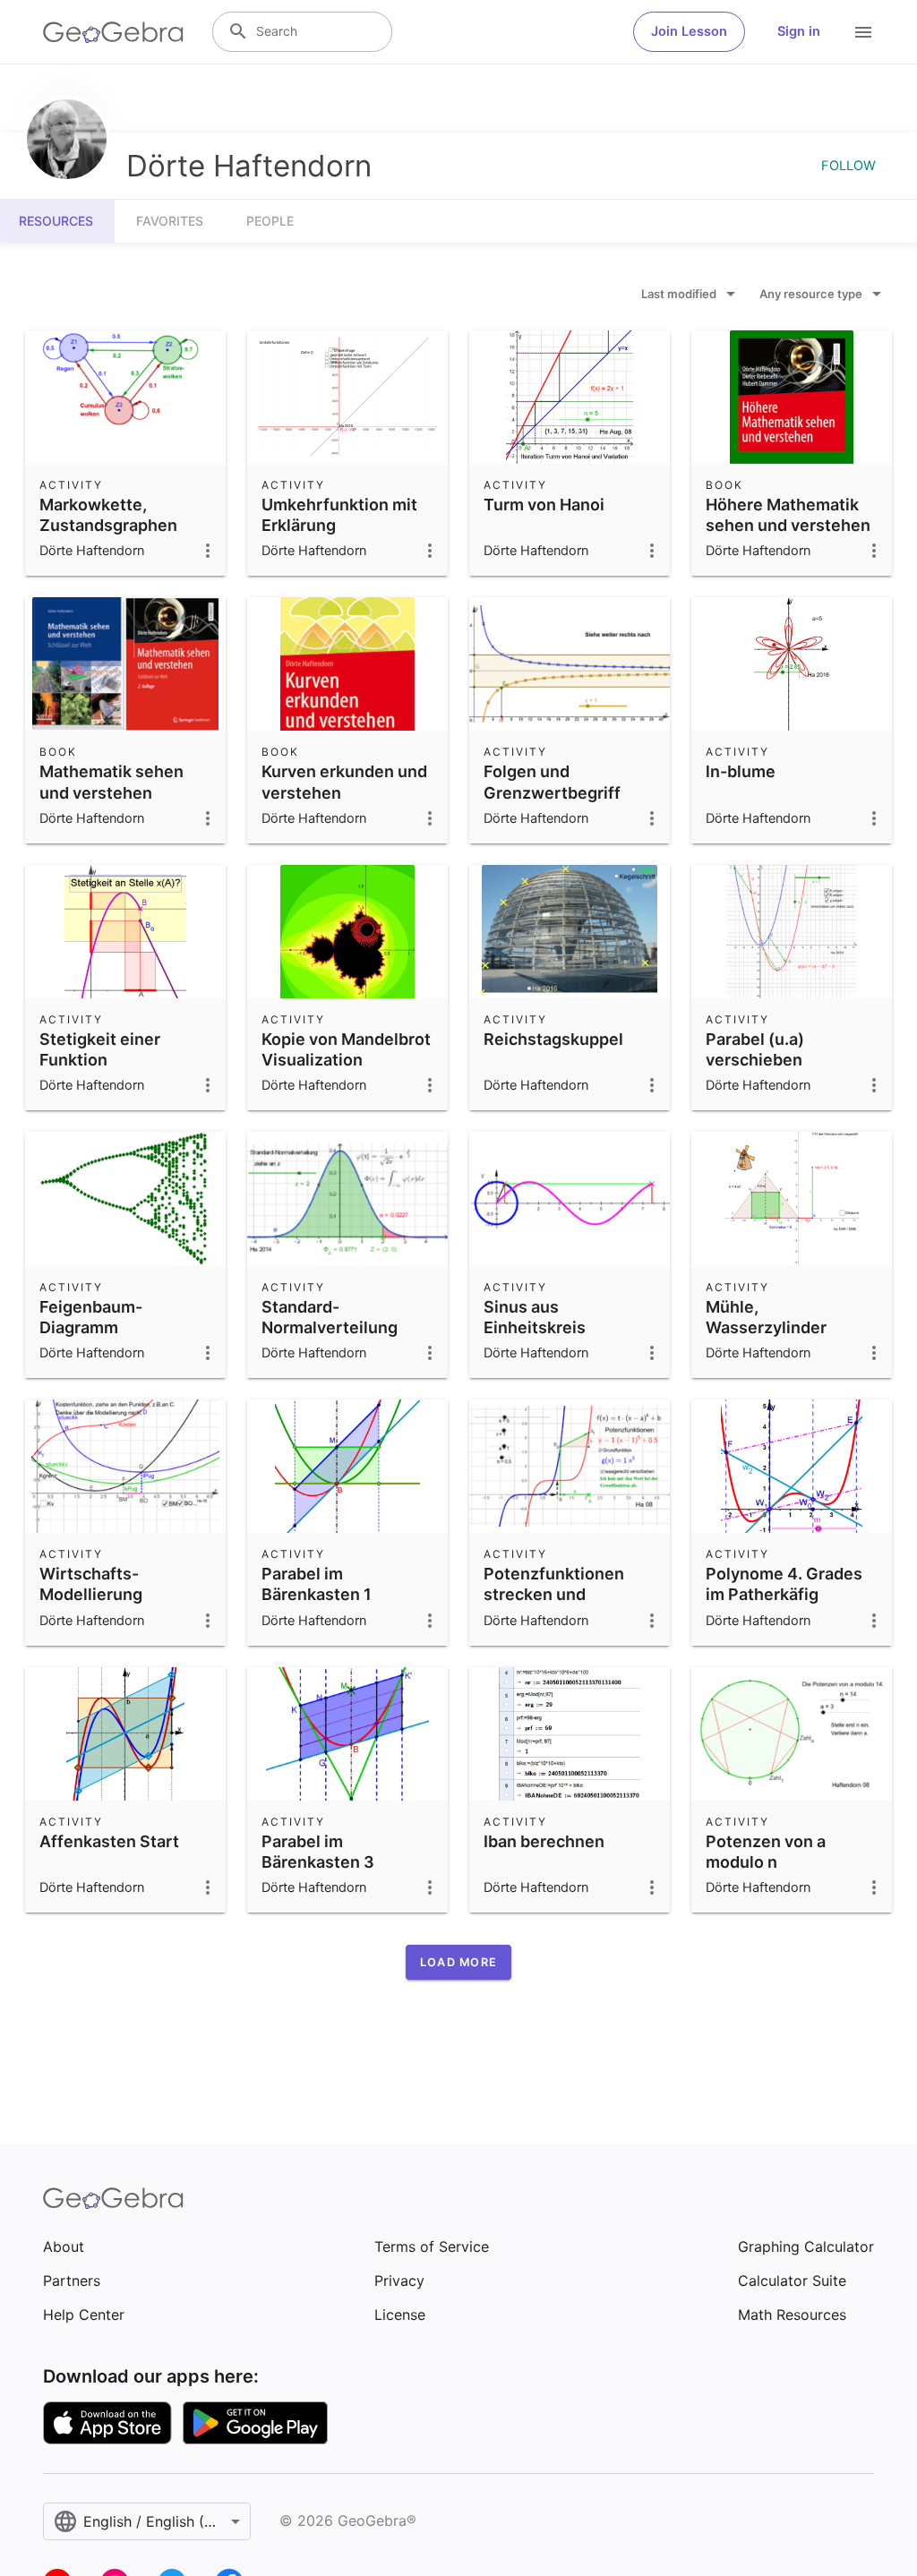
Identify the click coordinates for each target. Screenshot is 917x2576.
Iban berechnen (544, 1841)
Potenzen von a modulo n (766, 1852)
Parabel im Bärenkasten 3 (318, 1852)
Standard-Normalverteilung (330, 1317)
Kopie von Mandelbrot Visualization (346, 1049)
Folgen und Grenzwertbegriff (552, 782)
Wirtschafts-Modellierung (91, 1584)
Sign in (799, 31)
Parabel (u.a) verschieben (755, 1049)
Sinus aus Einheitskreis (535, 1317)
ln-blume (741, 771)
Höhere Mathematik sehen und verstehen (788, 515)
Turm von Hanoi (544, 505)
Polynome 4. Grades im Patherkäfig (784, 1584)
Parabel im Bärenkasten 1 (317, 1584)
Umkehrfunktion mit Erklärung (339, 515)
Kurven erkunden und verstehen (344, 782)
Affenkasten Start (109, 1841)
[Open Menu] (863, 32)
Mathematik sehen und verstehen (111, 782)
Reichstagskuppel (553, 1039)
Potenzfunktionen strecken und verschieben (554, 1594)
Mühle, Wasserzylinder (766, 1317)
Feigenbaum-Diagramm (91, 1317)
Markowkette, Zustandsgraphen (108, 515)
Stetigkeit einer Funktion (100, 1049)
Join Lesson (689, 31)
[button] (458, 1962)
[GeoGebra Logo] (113, 32)
